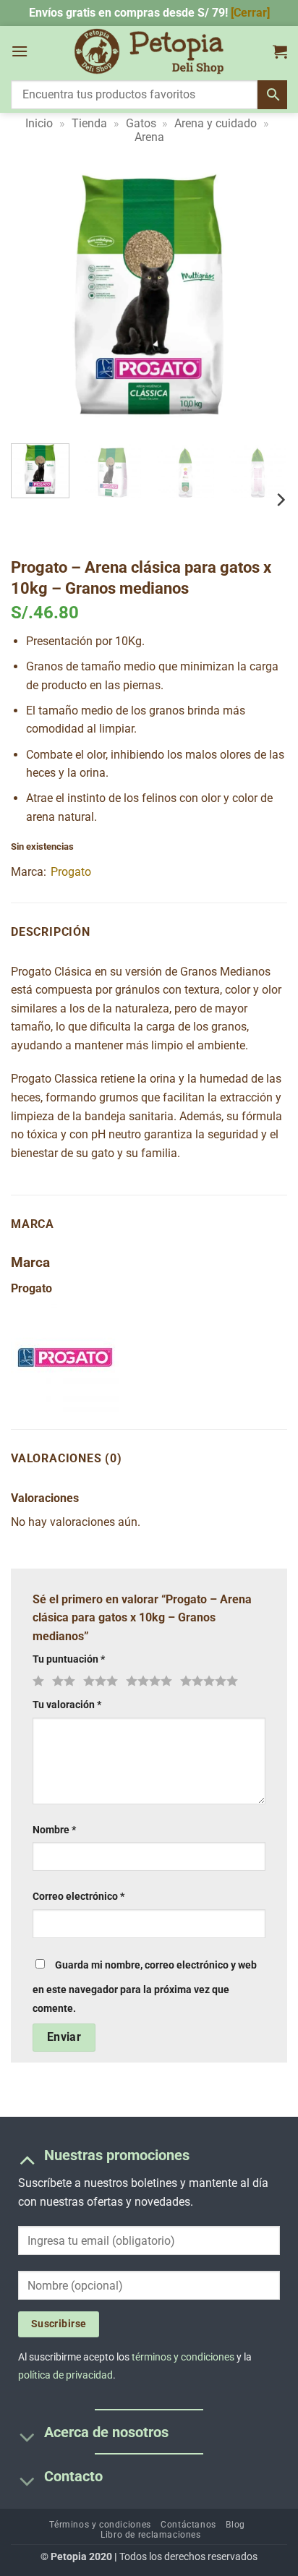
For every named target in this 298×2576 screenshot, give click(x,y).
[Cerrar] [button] (250, 13)
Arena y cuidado (216, 123)
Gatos (141, 123)
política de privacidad (65, 2375)
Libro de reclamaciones (150, 2535)
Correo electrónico (78, 1897)
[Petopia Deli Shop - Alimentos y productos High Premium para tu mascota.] (149, 51)
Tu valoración (67, 1705)
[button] (20, 51)
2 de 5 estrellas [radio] (61, 1681)
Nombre (54, 1830)
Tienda (89, 123)
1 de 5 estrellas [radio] (37, 1681)
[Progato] (65, 1357)
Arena (149, 137)
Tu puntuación (69, 1659)
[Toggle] (27, 2160)
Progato (71, 872)
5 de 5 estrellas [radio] (207, 1681)
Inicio (39, 123)
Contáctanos (188, 2525)
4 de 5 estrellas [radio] (147, 1681)
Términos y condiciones (100, 2525)
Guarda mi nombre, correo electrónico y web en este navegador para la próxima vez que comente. (145, 1987)
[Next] (263, 294)
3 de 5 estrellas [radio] (98, 1681)
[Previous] (35, 294)
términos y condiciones (183, 2357)
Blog (235, 2525)
